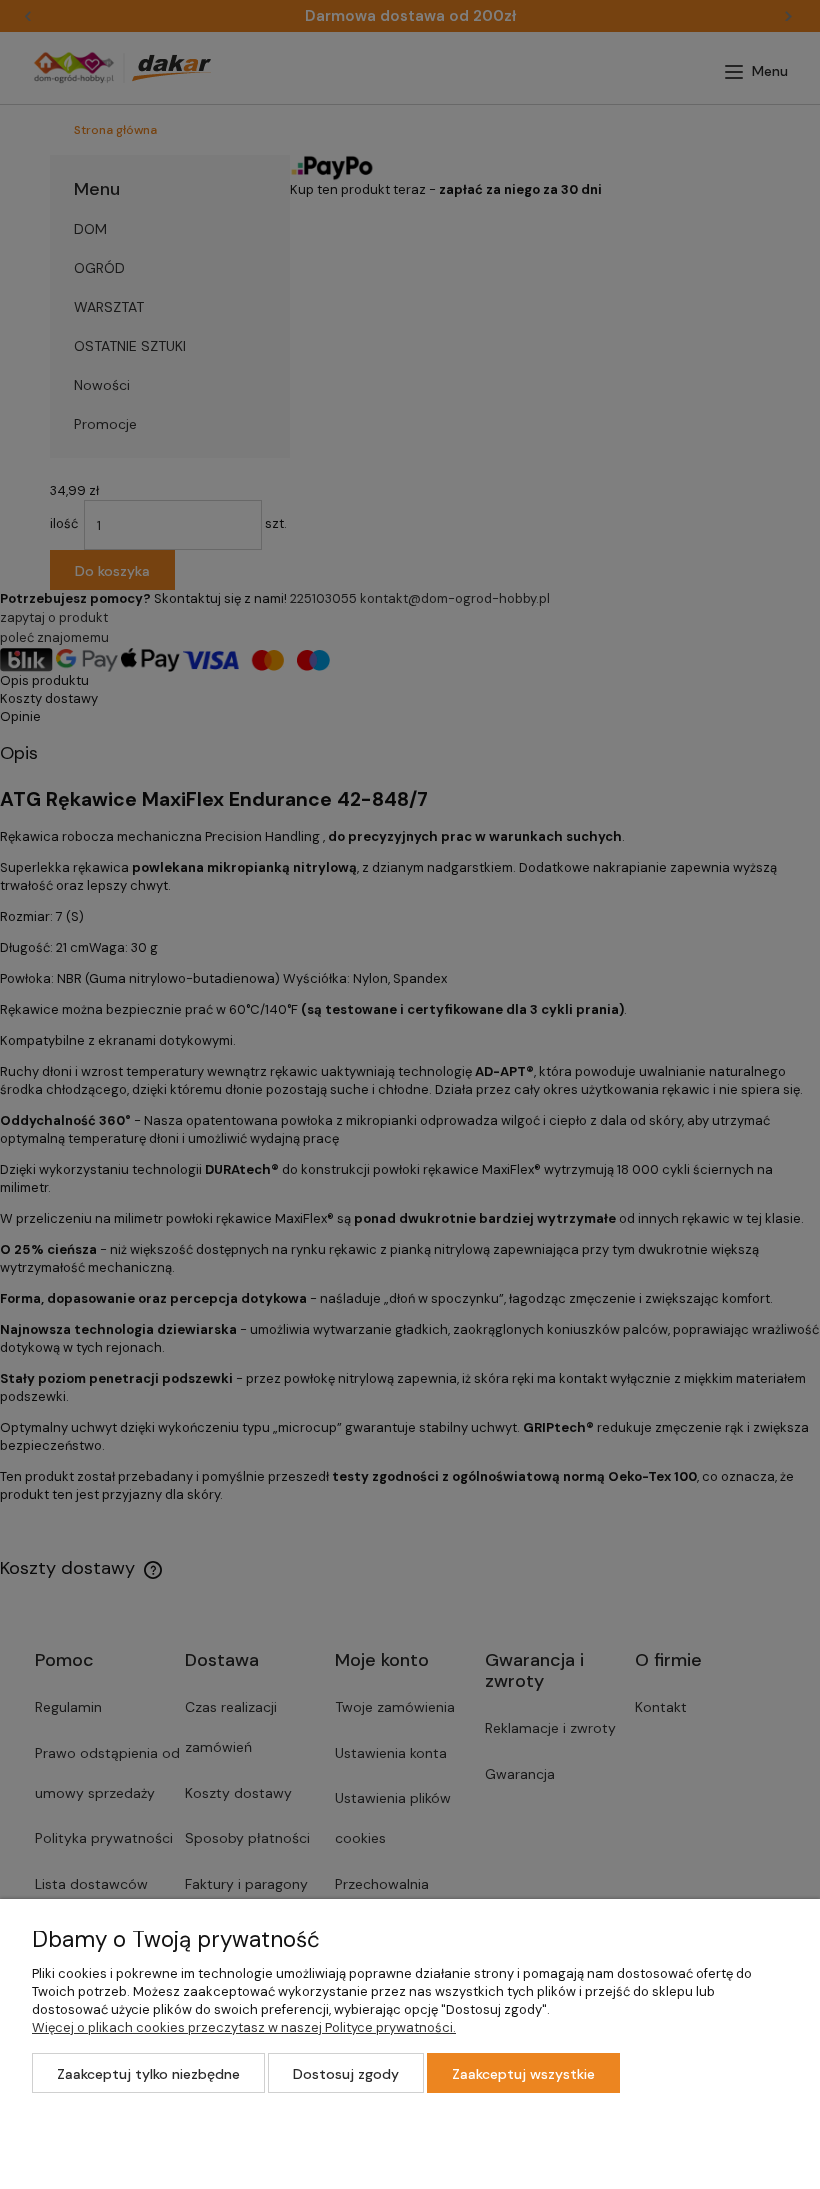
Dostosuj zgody (346, 2074)
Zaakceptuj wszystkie (523, 2074)
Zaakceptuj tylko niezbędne (148, 2074)
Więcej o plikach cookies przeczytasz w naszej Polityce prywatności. (244, 2027)
